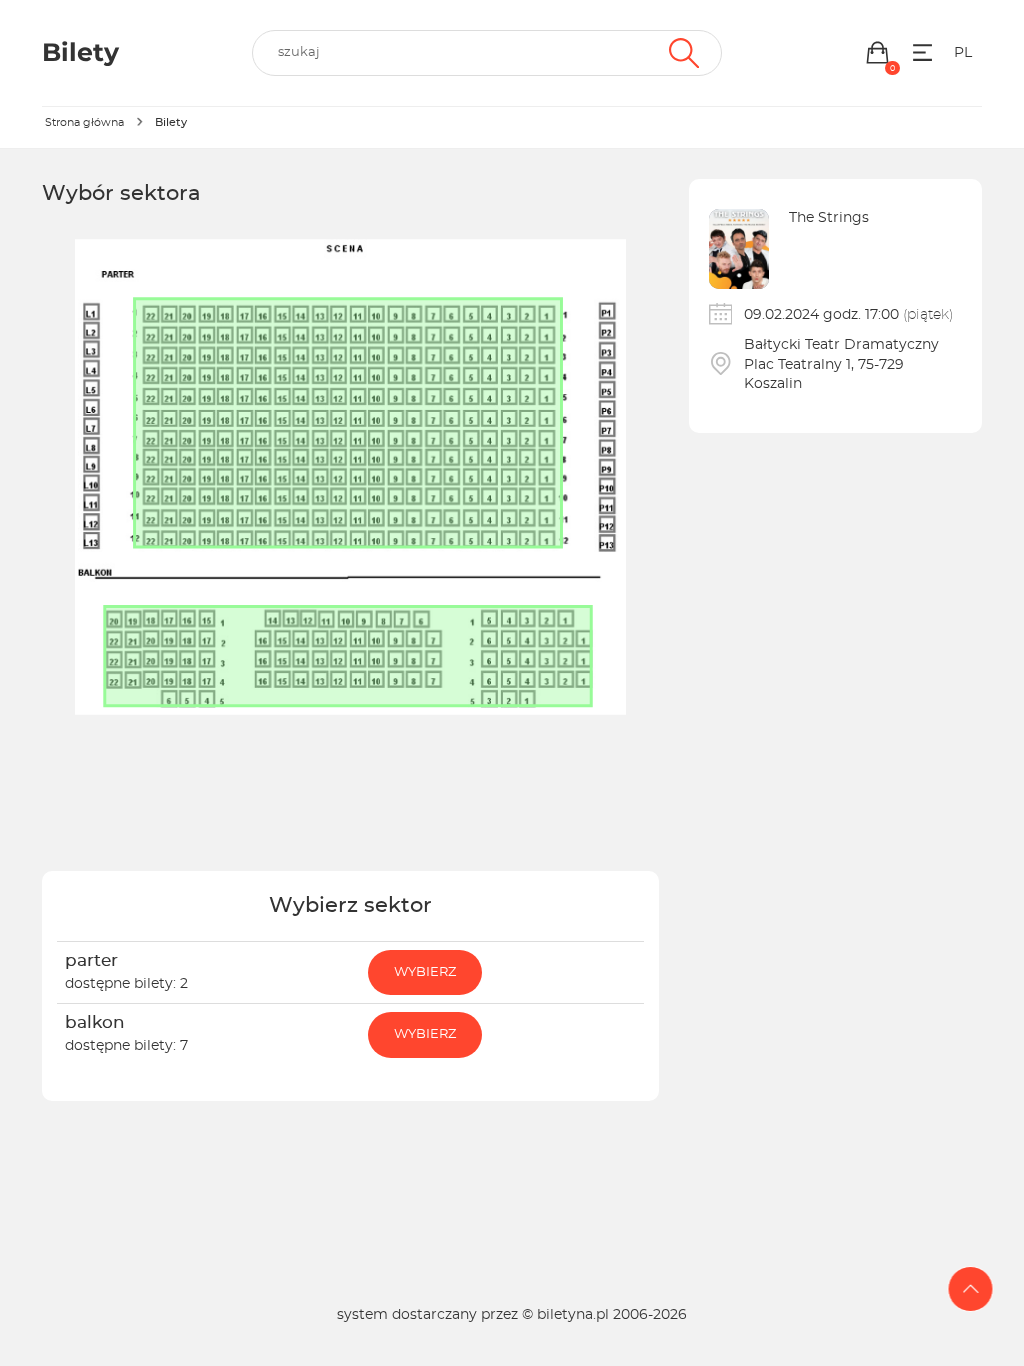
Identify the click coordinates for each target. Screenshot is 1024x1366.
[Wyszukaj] (681, 53)
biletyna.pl (573, 1315)
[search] (487, 53)
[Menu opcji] (922, 52)
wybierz (425, 972)
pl (963, 53)
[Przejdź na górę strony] (971, 1289)
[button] (877, 52)
